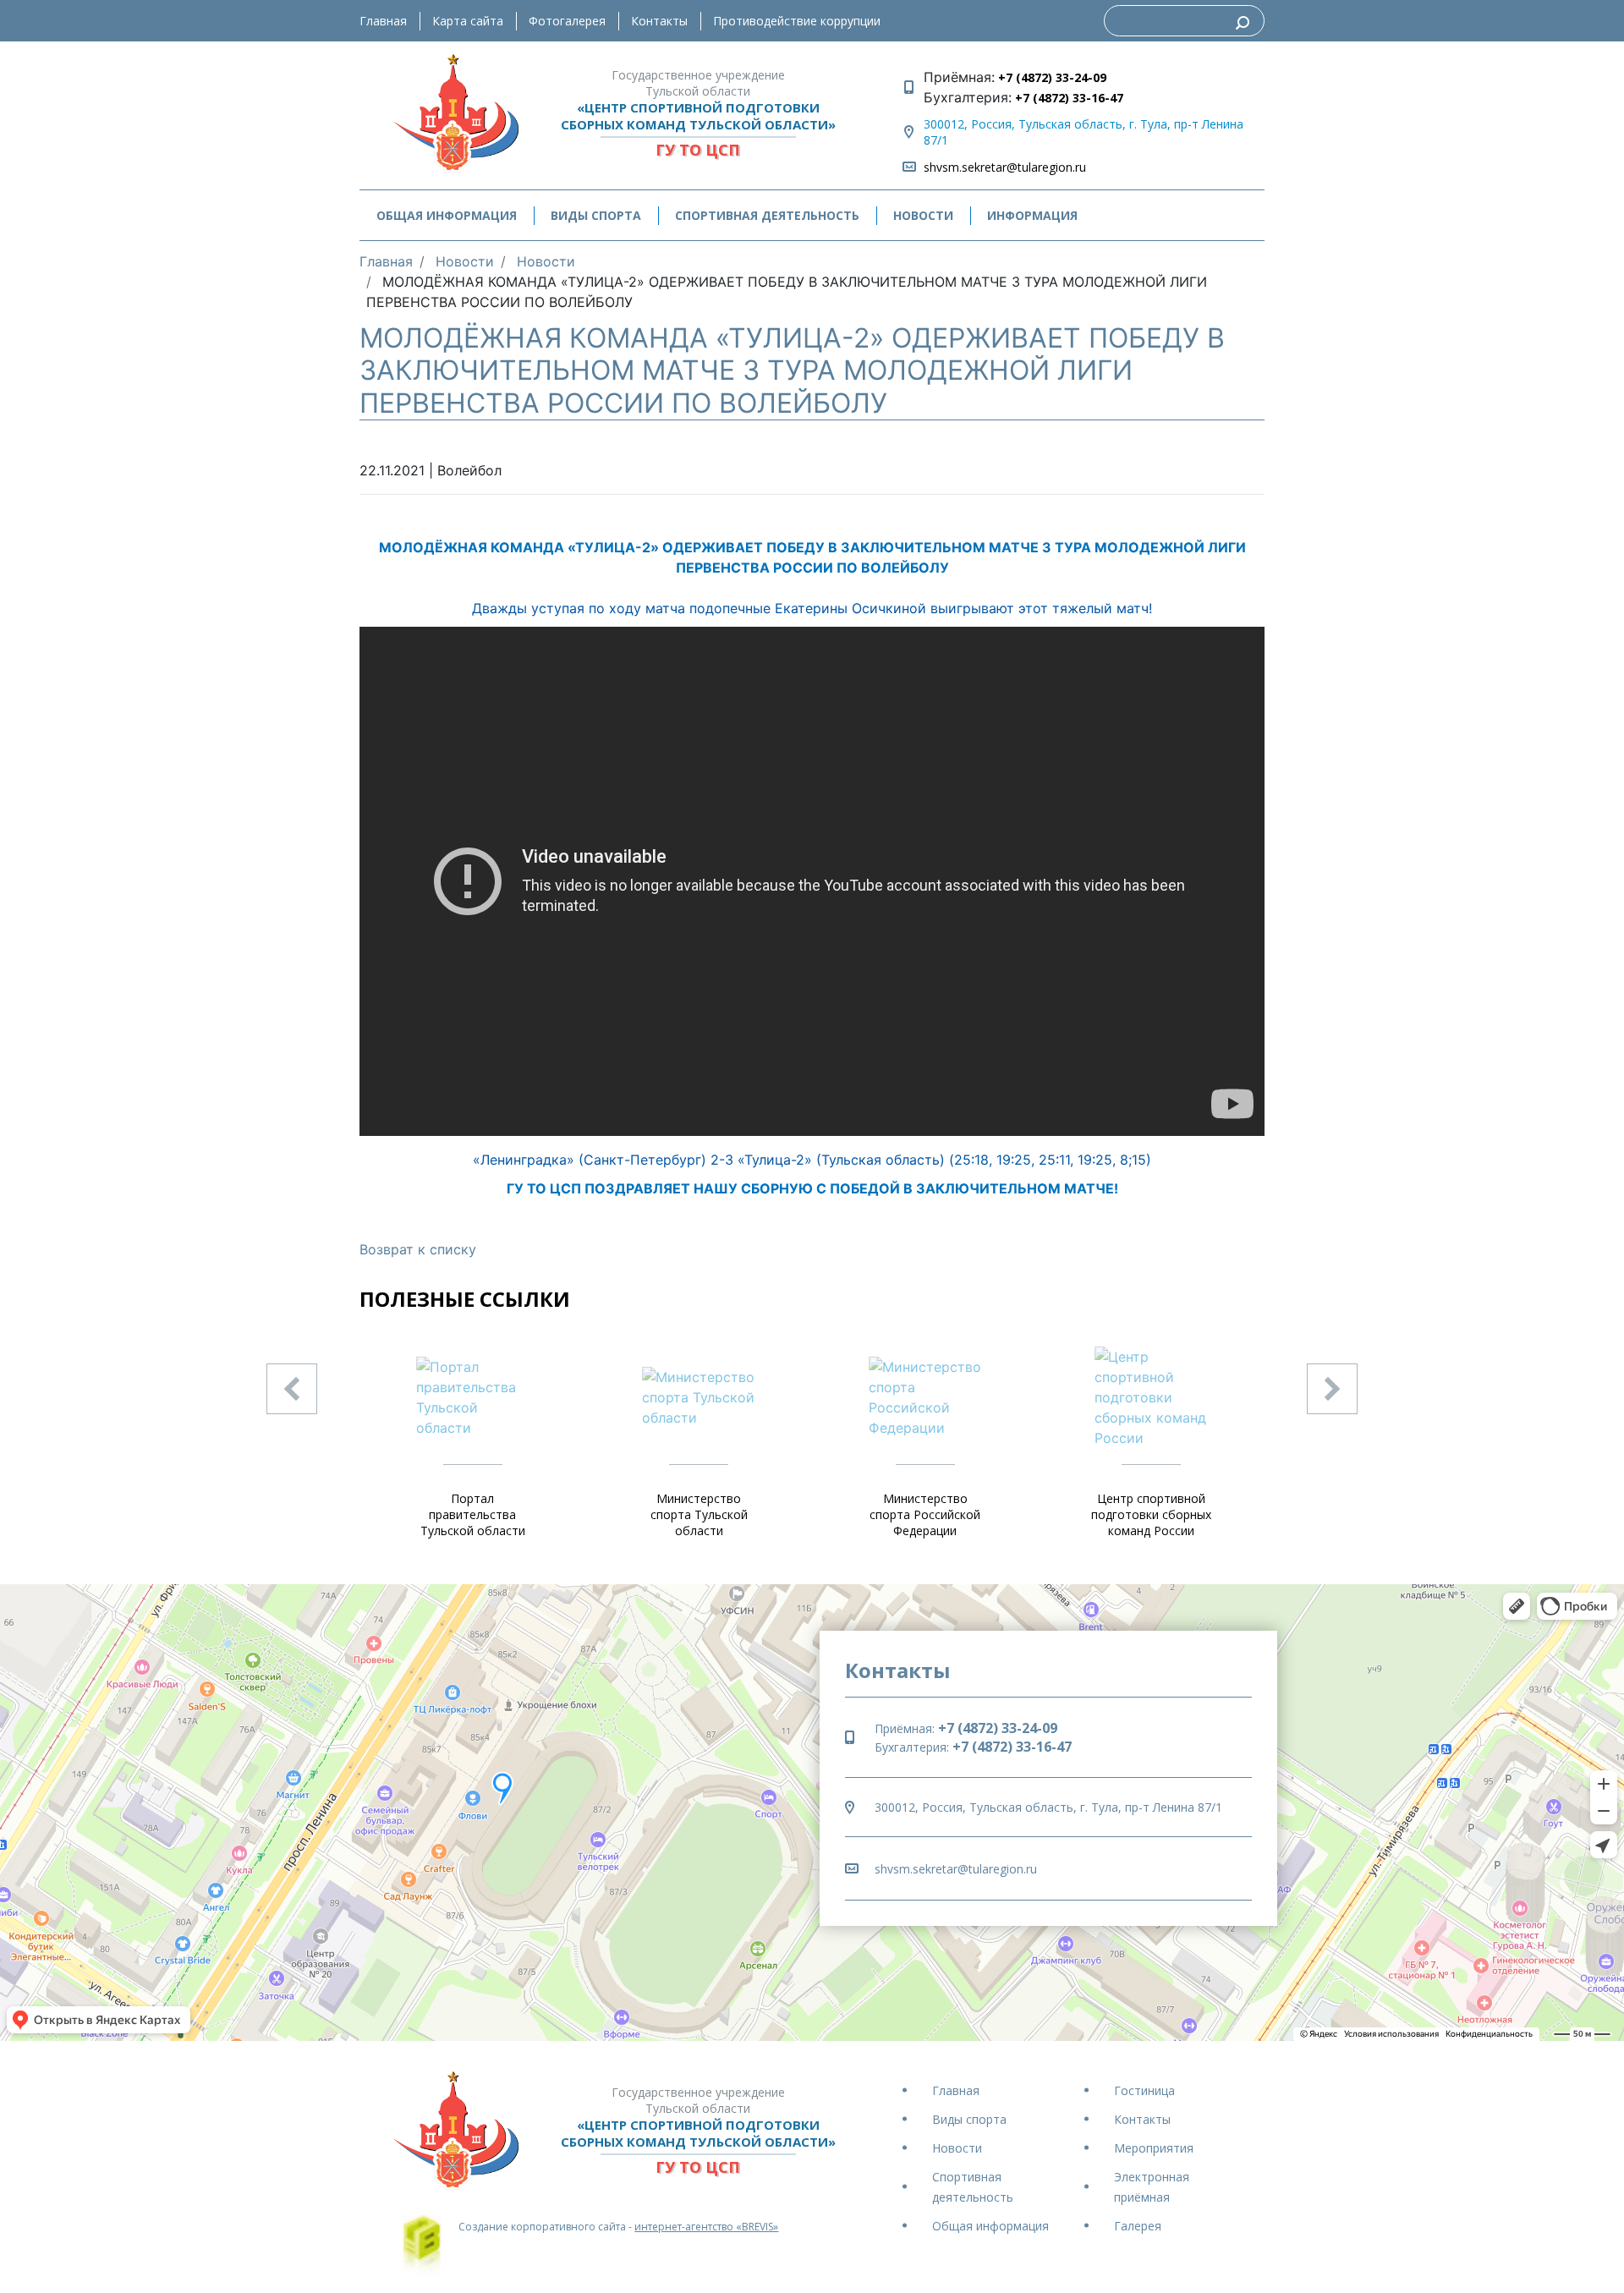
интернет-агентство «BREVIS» (706, 2227)
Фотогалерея (567, 21)
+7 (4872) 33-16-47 (1067, 98)
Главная (383, 21)
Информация (1032, 215)
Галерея (1138, 2226)
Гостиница (1144, 2090)
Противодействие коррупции (797, 21)
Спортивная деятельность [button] (767, 215)
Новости (923, 215)
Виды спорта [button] (596, 215)
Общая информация (990, 2226)
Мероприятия (1154, 2148)
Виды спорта (969, 2119)
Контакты (659, 21)
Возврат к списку (418, 1249)
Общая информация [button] (447, 215)
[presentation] (292, 1389)
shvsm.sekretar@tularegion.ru (1005, 167)
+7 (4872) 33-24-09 (1051, 77)
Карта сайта (468, 21)
